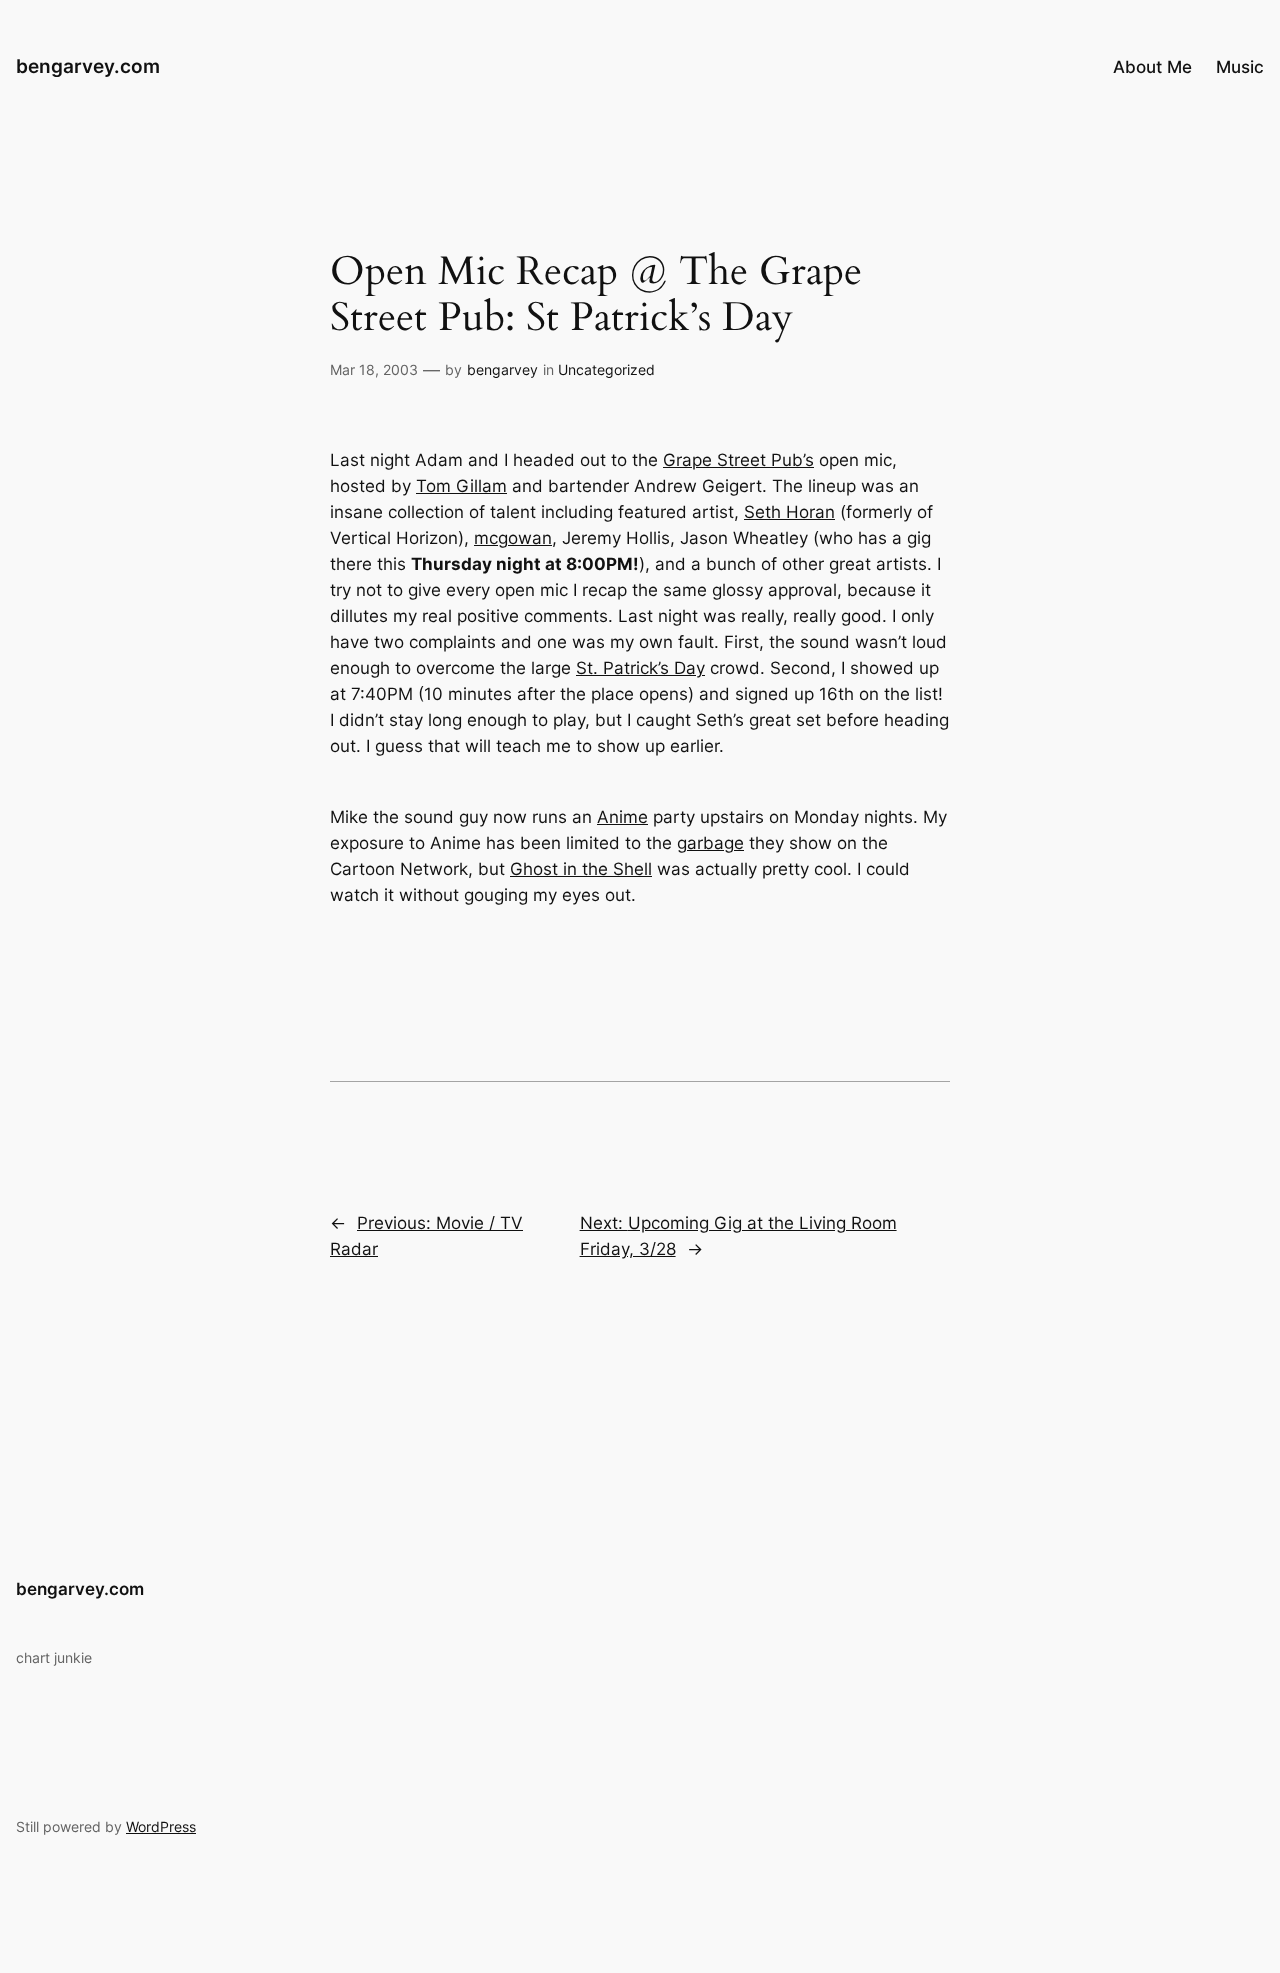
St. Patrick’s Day (640, 668)
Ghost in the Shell (581, 869)
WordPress (161, 1826)
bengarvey (502, 369)
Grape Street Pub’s (738, 460)
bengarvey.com (88, 66)
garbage (710, 843)
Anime (622, 817)
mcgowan (513, 538)
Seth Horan (789, 512)
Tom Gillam (461, 486)
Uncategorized (606, 369)
